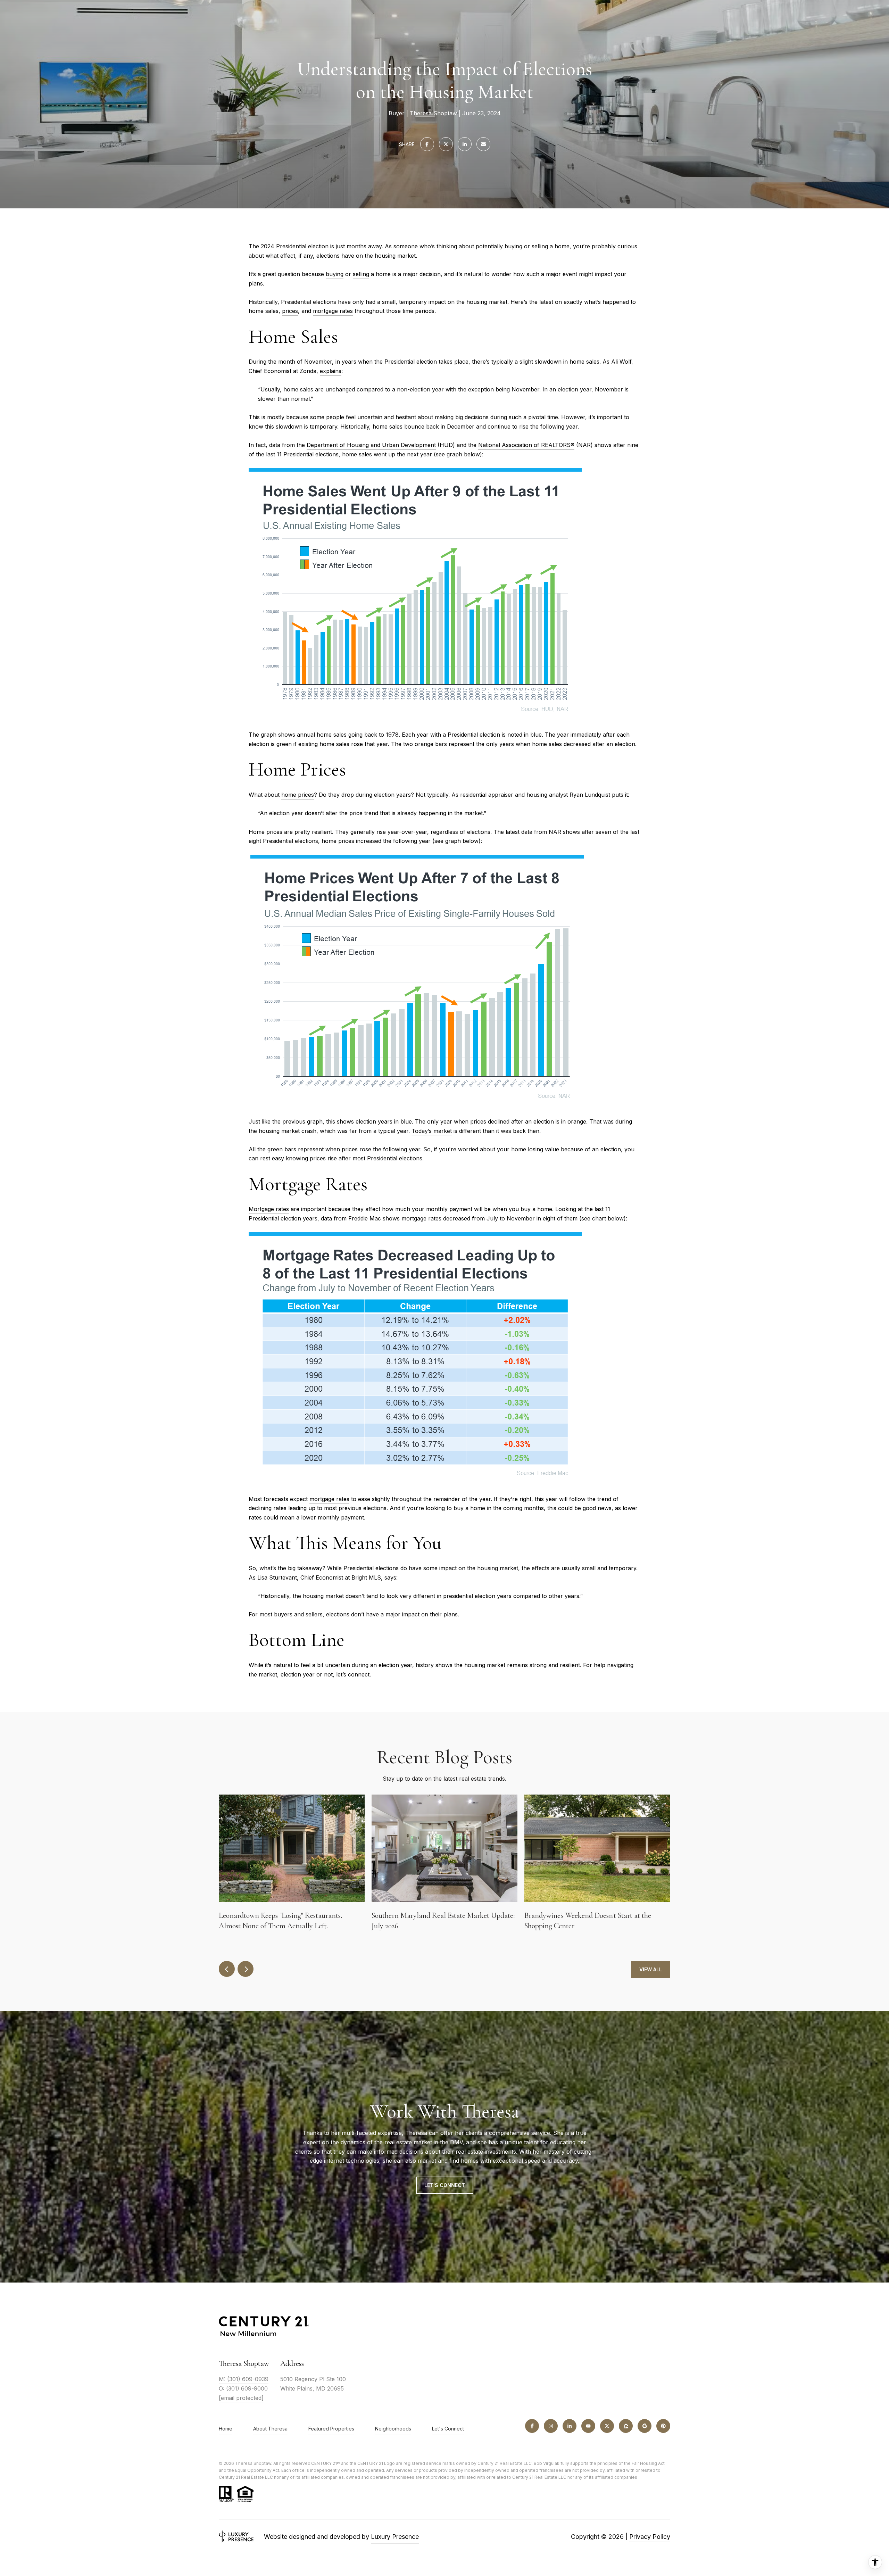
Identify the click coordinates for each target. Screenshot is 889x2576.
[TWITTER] (607, 2426)
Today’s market (432, 1131)
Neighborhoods (393, 2429)
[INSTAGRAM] (551, 2426)
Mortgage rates (269, 1209)
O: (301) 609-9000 (243, 2388)
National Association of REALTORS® (526, 445)
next (246, 1969)
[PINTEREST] (663, 2426)
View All (651, 1969)
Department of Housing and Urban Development (371, 445)
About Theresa (270, 2429)
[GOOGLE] (645, 2426)
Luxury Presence (395, 2537)
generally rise (368, 832)
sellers (314, 1614)
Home (226, 2429)
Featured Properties (331, 2429)
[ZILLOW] (626, 2426)
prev (227, 1969)
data (527, 832)
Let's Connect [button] (445, 2185)
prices (290, 311)
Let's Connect (448, 2429)
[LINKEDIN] (570, 2426)
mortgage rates (333, 311)
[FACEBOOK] (532, 2426)
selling (540, 246)
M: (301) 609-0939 (244, 2379)
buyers (283, 1614)
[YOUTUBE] (588, 2426)
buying (513, 246)
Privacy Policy (650, 2537)
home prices (298, 795)
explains (331, 371)
